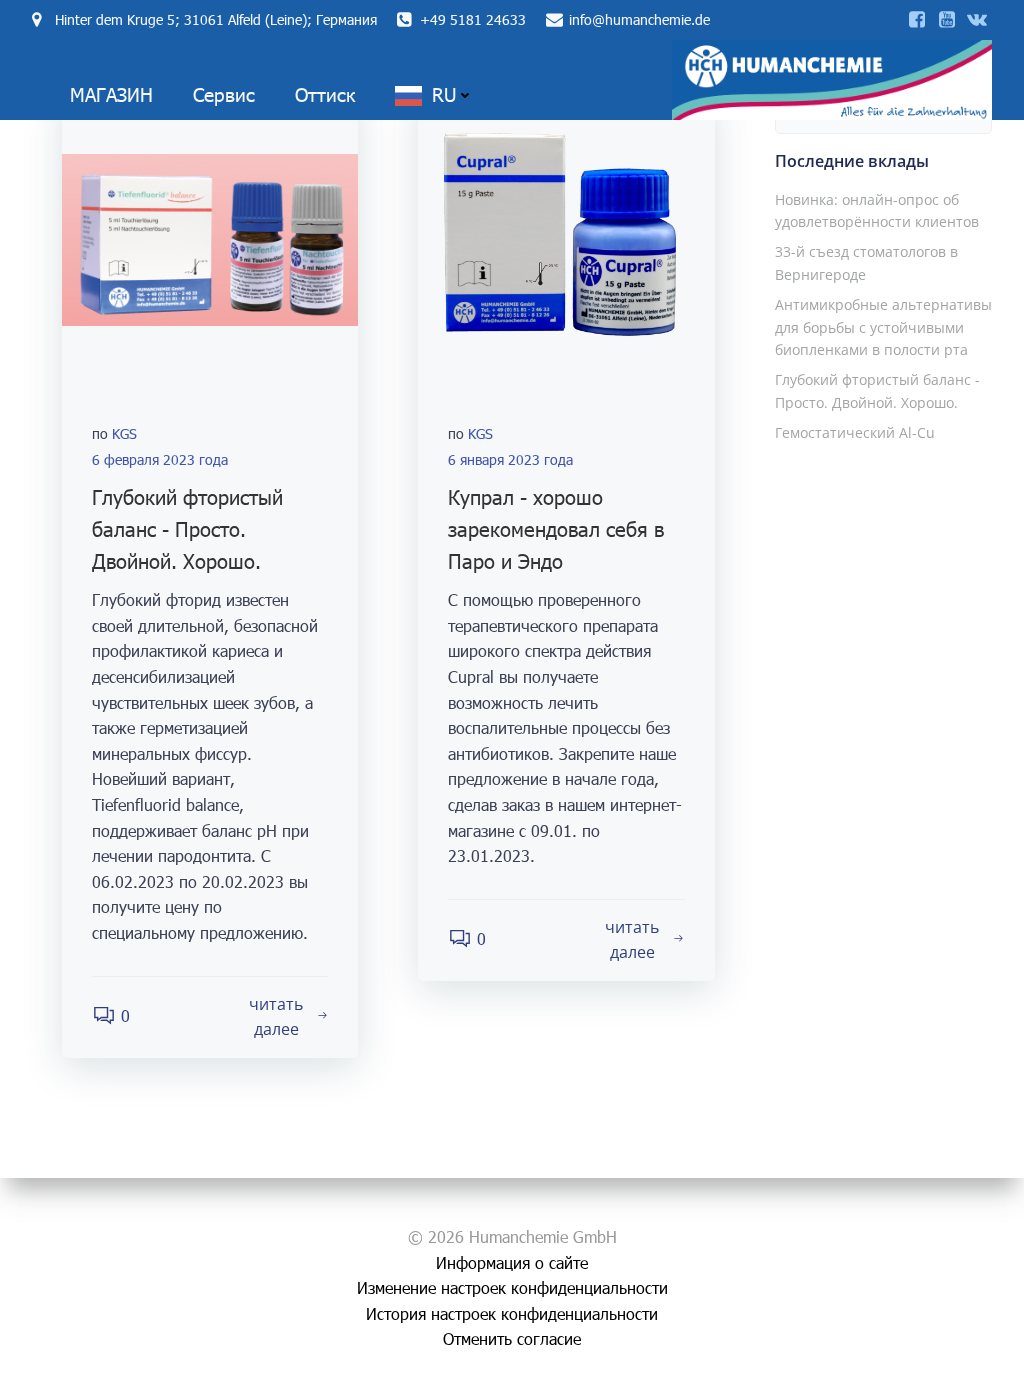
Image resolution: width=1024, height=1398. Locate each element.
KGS (124, 433)
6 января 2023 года (510, 459)
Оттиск (325, 94)
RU (444, 94)
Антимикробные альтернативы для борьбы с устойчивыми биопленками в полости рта (883, 327)
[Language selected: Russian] (954, 1378)
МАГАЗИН (111, 94)
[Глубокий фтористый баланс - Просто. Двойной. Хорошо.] (210, 238)
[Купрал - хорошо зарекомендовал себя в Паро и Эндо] (566, 238)
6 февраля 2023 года (160, 459)
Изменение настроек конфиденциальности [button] (512, 1287)
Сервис (224, 94)
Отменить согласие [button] (512, 1338)
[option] (934, 1379)
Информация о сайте (512, 1262)
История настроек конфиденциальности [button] (512, 1313)
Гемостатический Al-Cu (855, 432)
